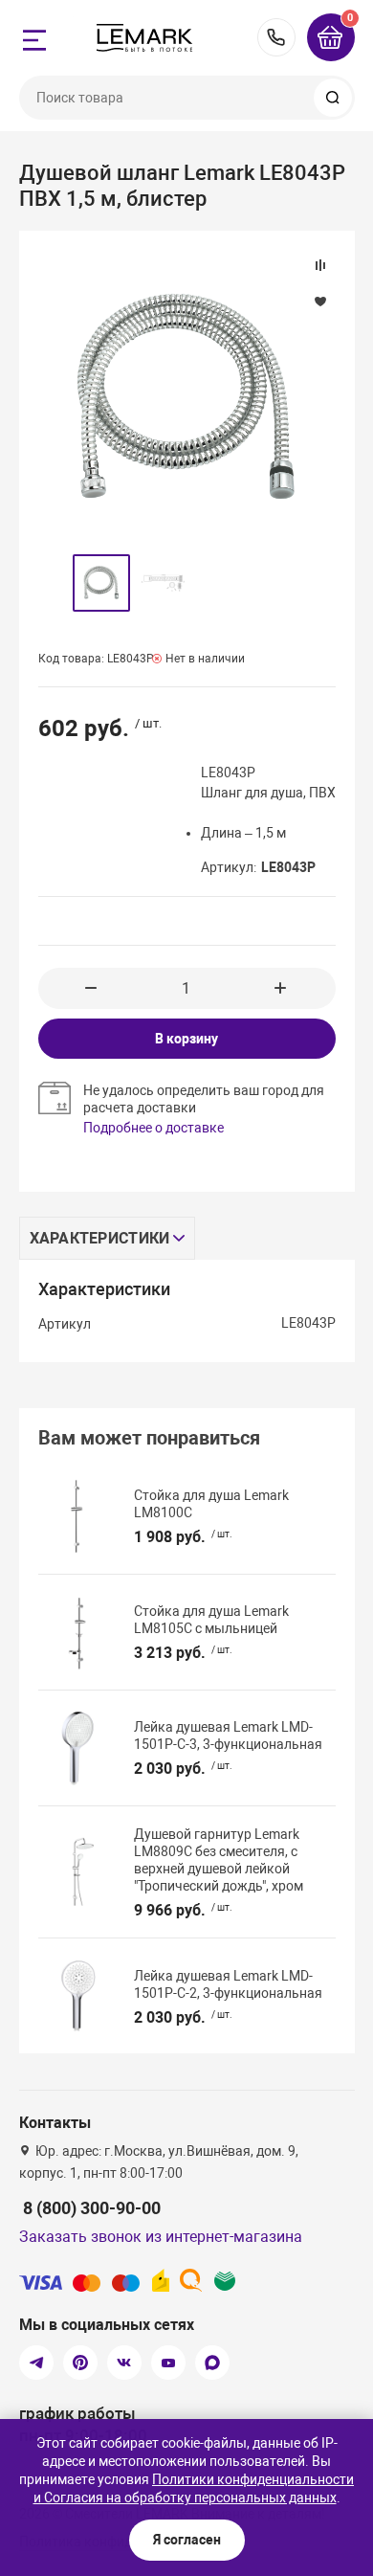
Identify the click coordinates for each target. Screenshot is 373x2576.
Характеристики (100, 1238)
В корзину (186, 1039)
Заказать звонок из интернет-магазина (161, 2237)
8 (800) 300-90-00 (276, 37)
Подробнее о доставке (154, 1128)
